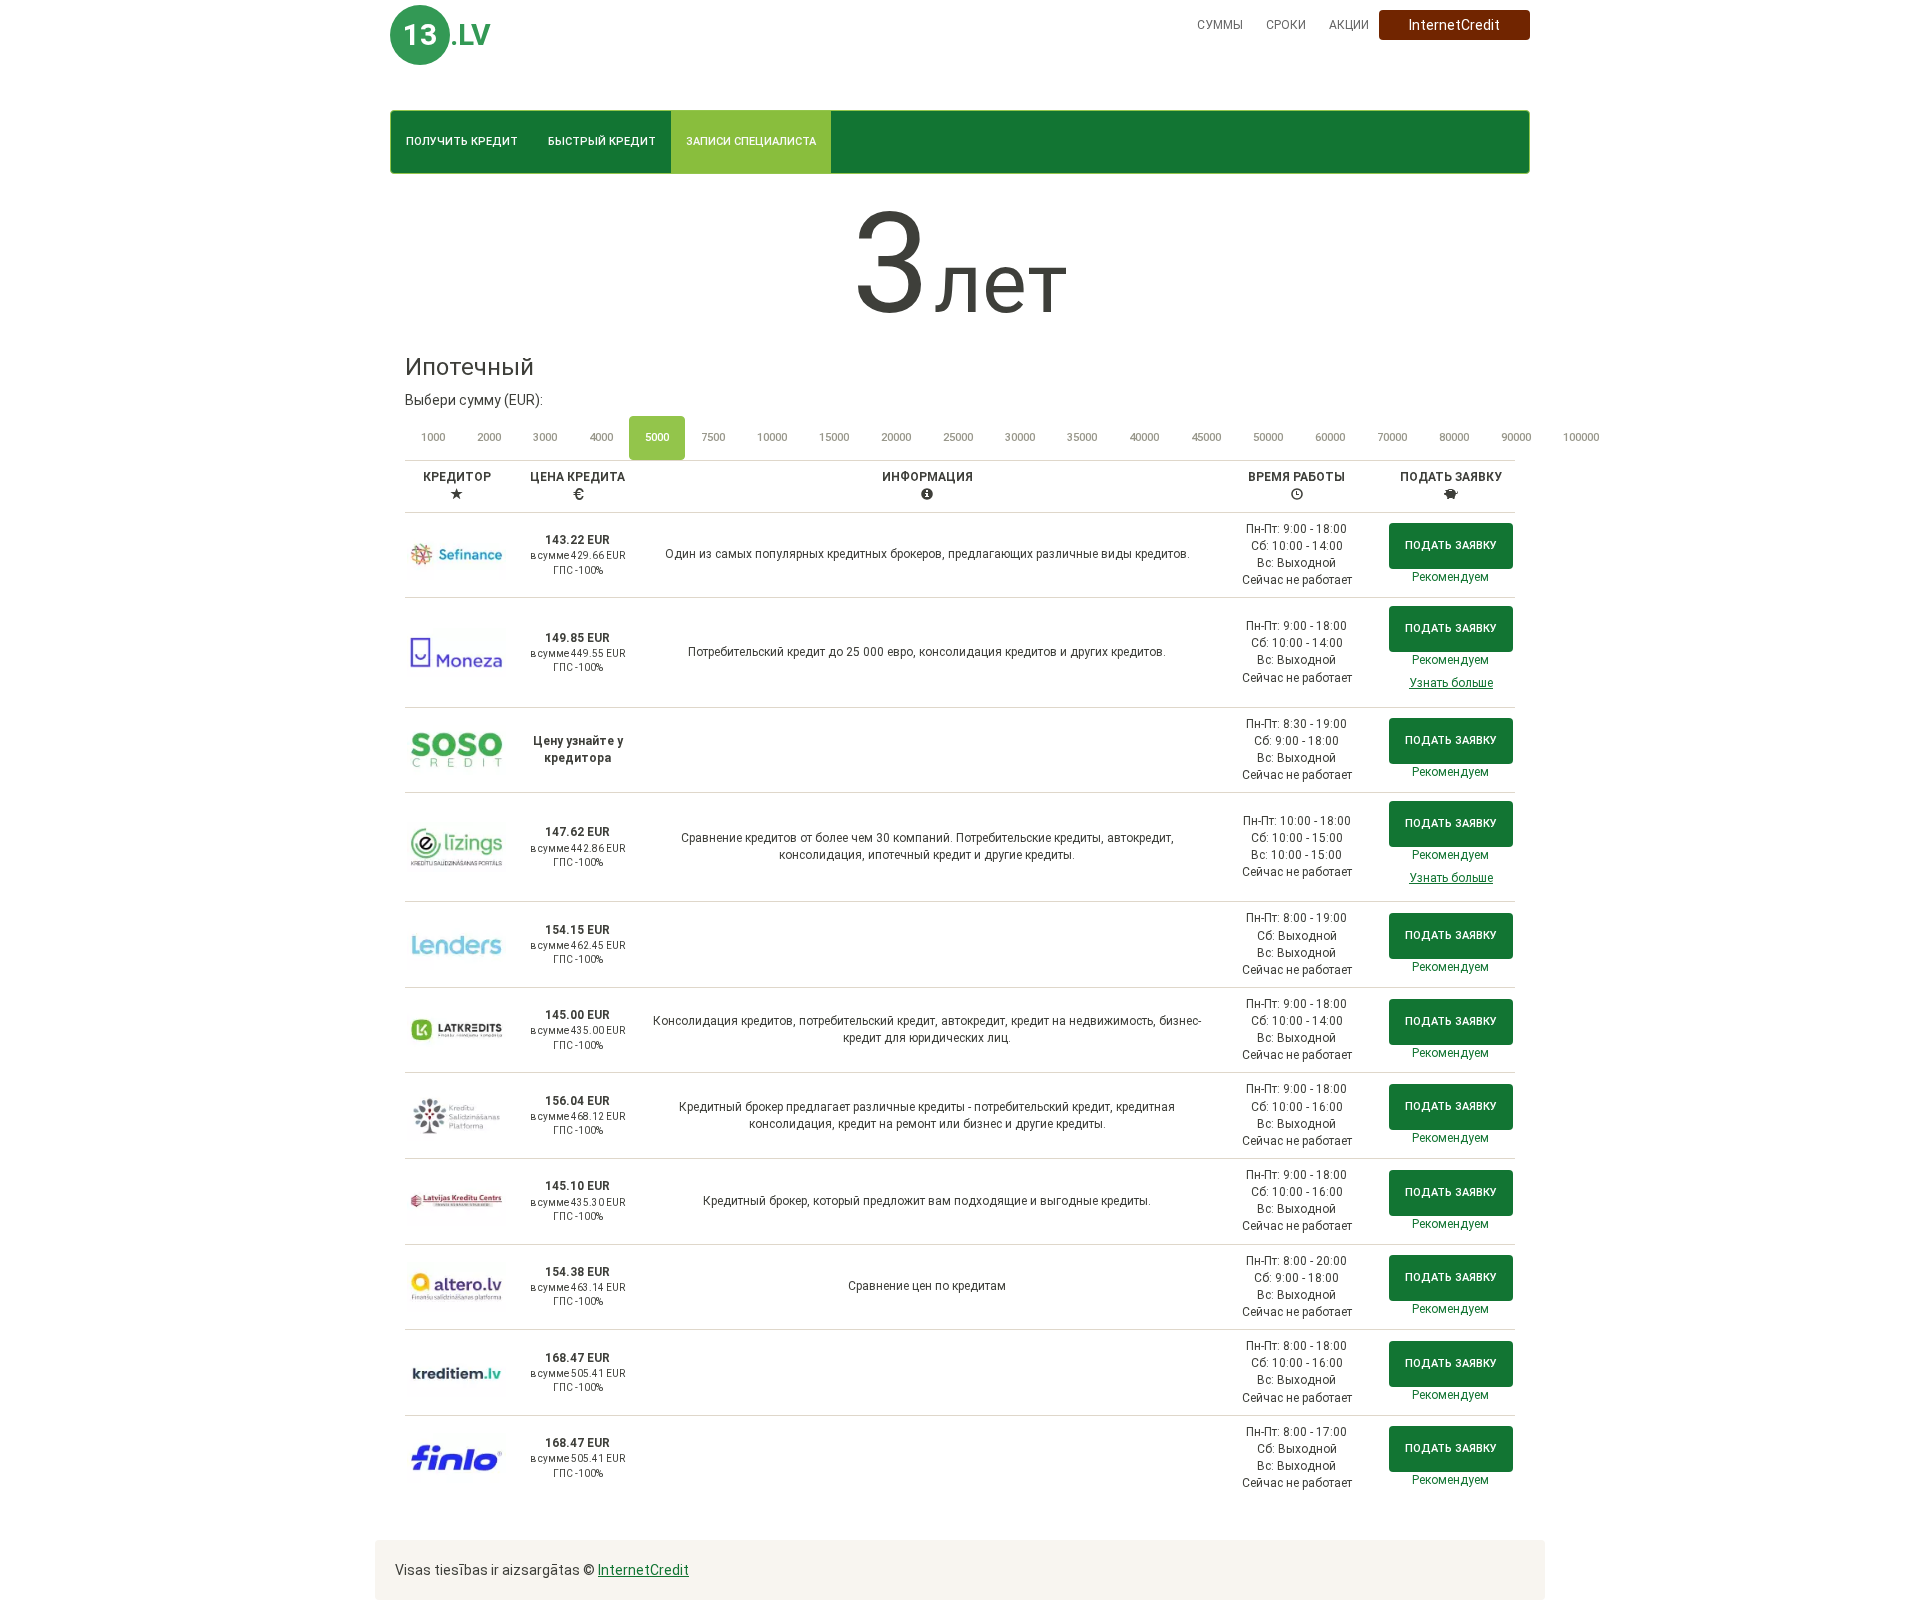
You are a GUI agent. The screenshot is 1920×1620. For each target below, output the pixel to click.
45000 (1206, 437)
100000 (1581, 437)
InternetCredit (1454, 25)
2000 (489, 437)
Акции (1349, 25)
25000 (958, 437)
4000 (601, 437)
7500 (713, 437)
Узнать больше (1451, 683)
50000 (1268, 437)
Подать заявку (1451, 545)
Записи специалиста (751, 141)
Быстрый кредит (602, 141)
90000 (1516, 437)
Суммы (1220, 25)
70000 (1392, 437)
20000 (896, 437)
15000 (834, 437)
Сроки (1286, 25)
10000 (772, 437)
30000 (1020, 437)
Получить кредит (462, 141)
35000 (1082, 437)
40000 (1144, 437)
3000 (545, 437)
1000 (433, 437)
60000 (1330, 437)
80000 (1454, 437)
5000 (657, 437)
